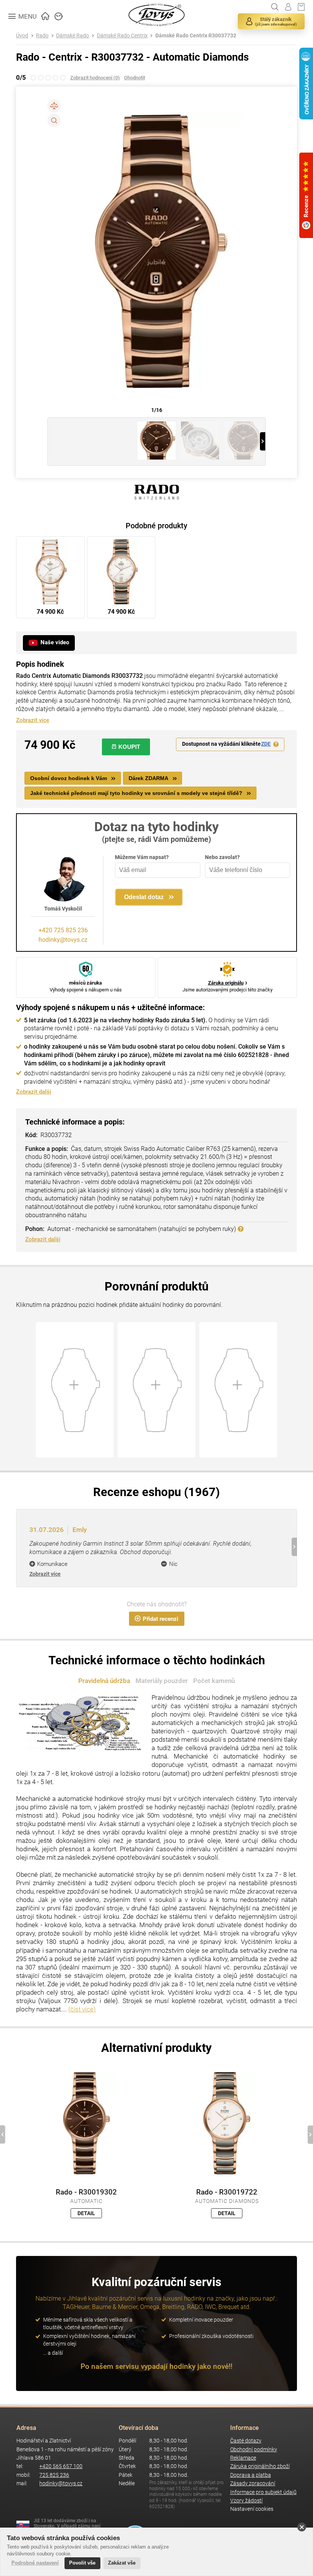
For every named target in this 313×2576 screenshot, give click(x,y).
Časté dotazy (246, 2441)
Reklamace (243, 2458)
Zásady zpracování (253, 2483)
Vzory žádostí (246, 2501)
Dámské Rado (73, 36)
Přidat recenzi (161, 1619)
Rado (42, 36)
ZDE (266, 744)
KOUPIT (129, 747)
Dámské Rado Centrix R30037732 (196, 36)
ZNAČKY (59, 15)
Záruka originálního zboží (260, 2466)
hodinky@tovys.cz (63, 940)
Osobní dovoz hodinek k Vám (69, 778)
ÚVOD (45, 15)
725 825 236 (54, 2475)
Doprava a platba (251, 2475)
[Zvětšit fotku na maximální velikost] (54, 120)
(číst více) (82, 2009)
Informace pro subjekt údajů (263, 2492)
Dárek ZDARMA (148, 778)
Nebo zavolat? (222, 857)
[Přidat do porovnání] (54, 106)
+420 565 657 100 (61, 2466)
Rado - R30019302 (86, 2192)
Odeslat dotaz (144, 897)
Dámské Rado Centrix (122, 36)
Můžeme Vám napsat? (142, 857)
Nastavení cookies (252, 2509)
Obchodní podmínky (254, 2450)
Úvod (22, 36)
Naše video (55, 642)
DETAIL (86, 2213)
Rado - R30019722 (227, 2192)
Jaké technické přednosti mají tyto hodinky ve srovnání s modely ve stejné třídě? (136, 793)
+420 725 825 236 (63, 930)
